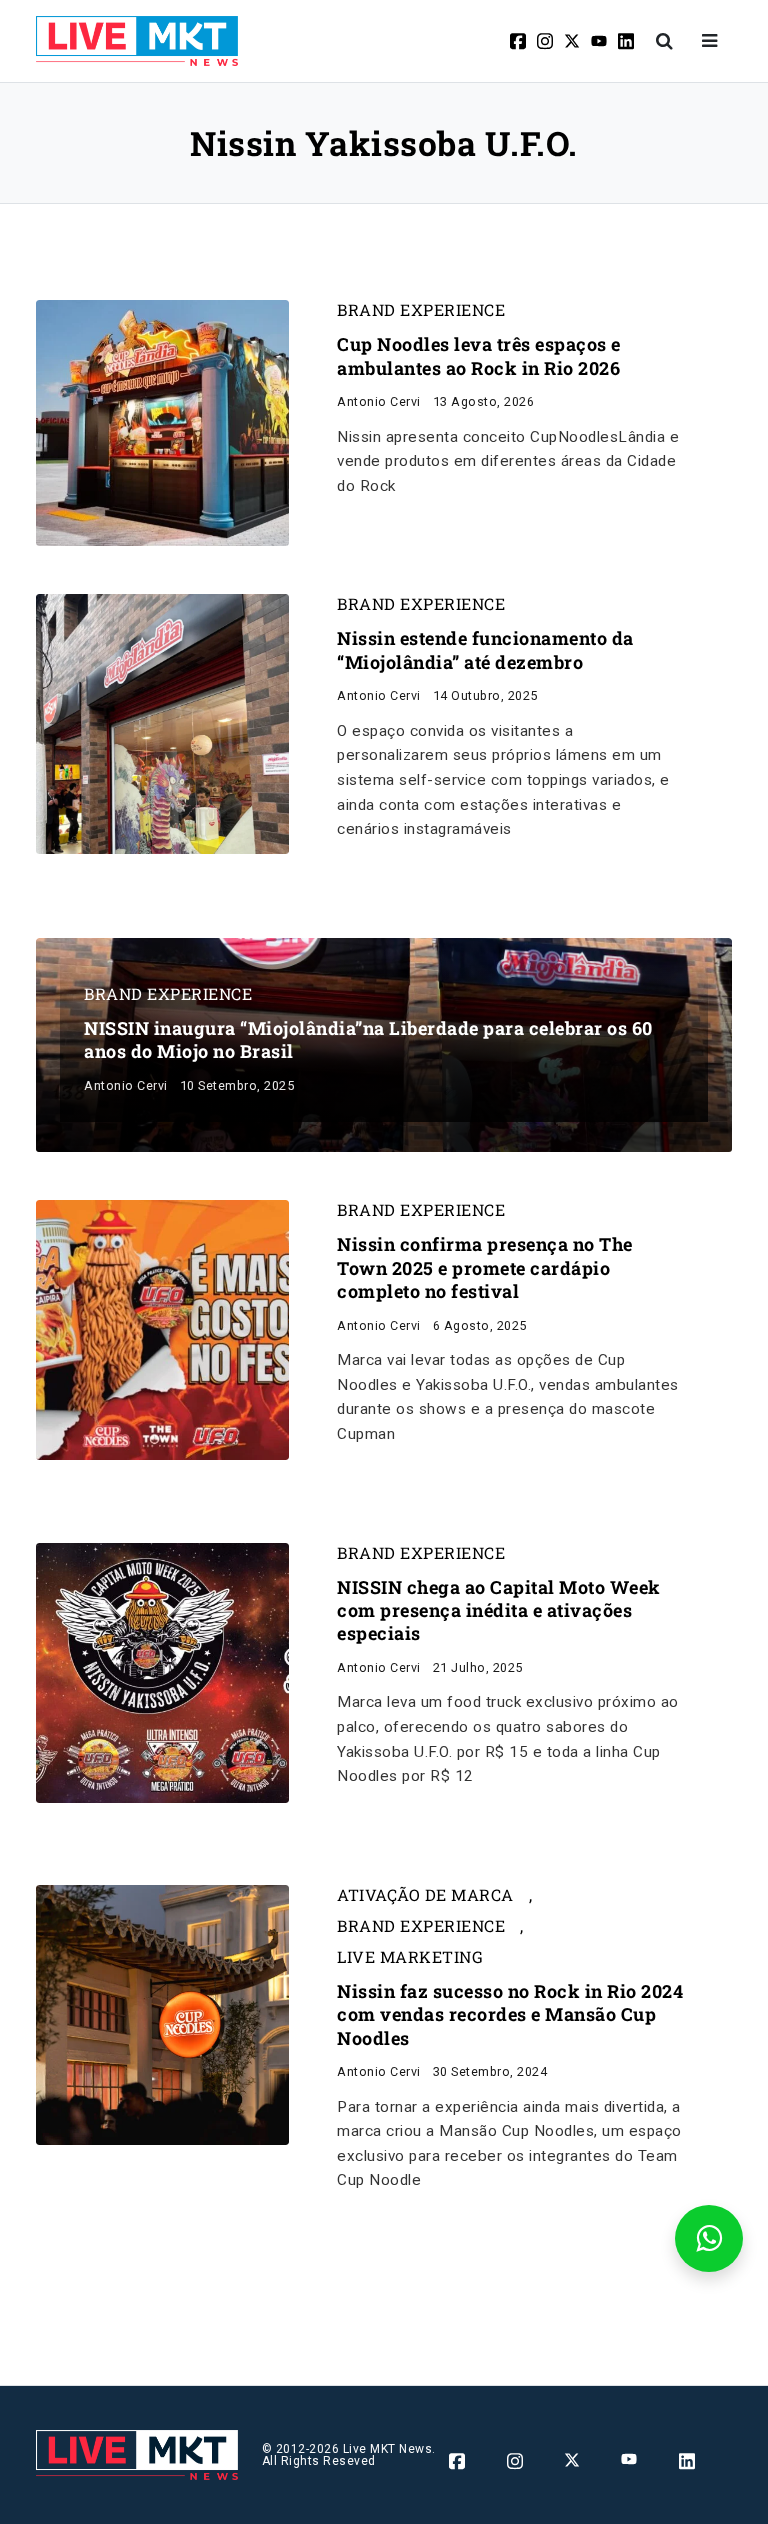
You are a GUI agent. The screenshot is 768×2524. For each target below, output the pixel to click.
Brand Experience (421, 310)
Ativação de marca (425, 1895)
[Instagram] (546, 41)
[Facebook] (519, 41)
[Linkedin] (627, 41)
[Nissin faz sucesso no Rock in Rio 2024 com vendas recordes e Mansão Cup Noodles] (162, 2013)
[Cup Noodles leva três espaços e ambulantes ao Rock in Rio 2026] (162, 422)
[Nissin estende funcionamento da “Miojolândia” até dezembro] (162, 723)
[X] (573, 41)
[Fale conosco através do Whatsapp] (709, 2238)
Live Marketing (410, 1957)
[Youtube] (600, 41)
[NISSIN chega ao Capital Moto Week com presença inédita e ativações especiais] (162, 1671)
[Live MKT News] (137, 41)
